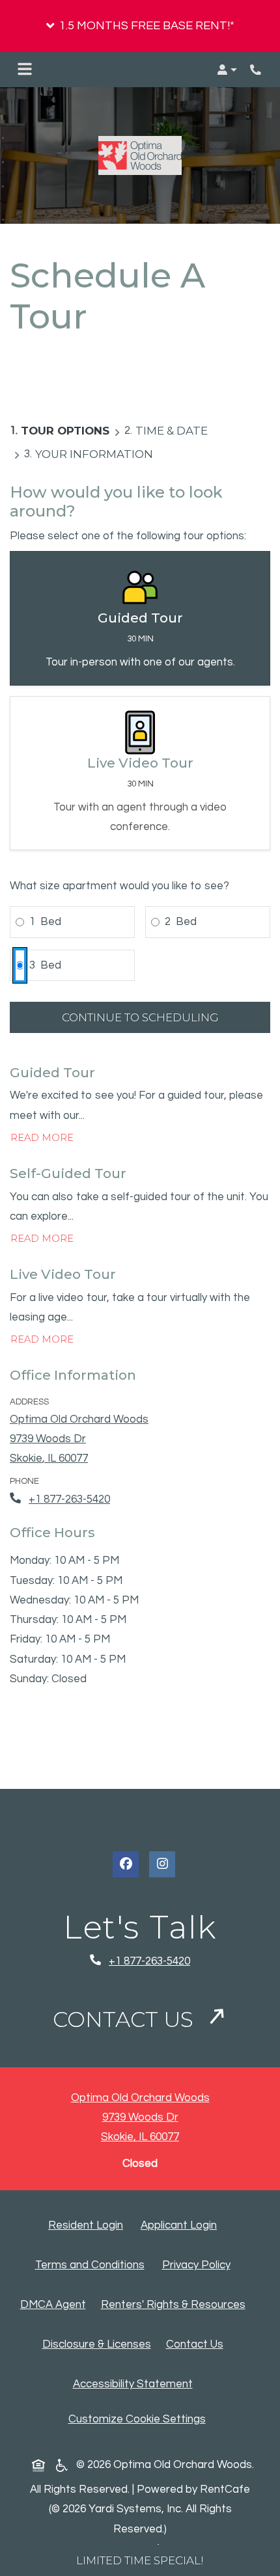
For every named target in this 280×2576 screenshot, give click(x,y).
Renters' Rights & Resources (176, 2304)
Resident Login (88, 2225)
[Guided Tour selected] (140, 618)
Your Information (94, 454)
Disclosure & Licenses (99, 2344)
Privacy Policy (199, 2265)
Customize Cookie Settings (137, 2419)
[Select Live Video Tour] (140, 773)
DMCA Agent (56, 2304)
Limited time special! (140, 2560)
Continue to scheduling (140, 1017)
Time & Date (172, 431)
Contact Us (126, 2019)
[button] (140, 26)
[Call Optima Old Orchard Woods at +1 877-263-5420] (257, 70)
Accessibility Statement (135, 2384)
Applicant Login (181, 2225)
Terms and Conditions (92, 2265)
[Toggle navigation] (25, 70)
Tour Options (65, 431)
